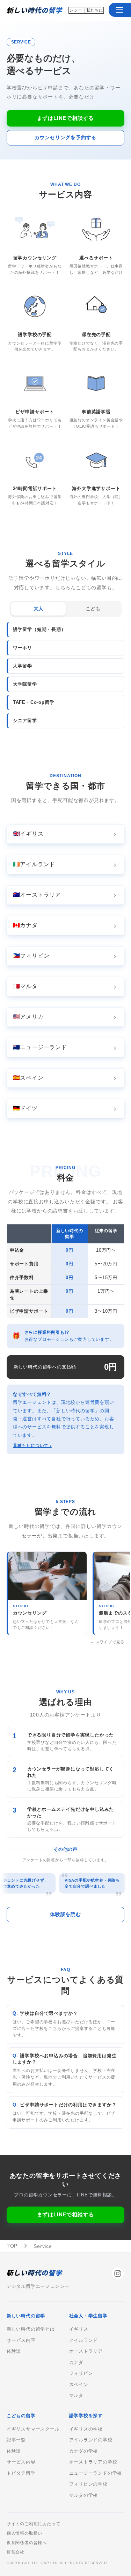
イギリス (79, 2329)
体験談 (14, 2351)
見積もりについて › (32, 1446)
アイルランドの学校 (91, 2440)
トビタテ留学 (21, 2473)
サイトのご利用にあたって (34, 2524)
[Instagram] (118, 2273)
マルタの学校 (84, 2495)
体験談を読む (65, 1914)
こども (93, 609)
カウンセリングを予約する (66, 137)
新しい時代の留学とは (31, 2329)
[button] (120, 10)
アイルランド (84, 2340)
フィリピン (81, 2373)
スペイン (79, 2385)
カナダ (76, 2363)
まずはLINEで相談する (66, 118)
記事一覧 (16, 2440)
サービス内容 (21, 2340)
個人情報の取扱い (24, 2533)
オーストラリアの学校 (93, 2462)
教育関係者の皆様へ (27, 2543)
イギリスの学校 (86, 2429)
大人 (38, 609)
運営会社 (16, 2552)
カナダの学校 (84, 2451)
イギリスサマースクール (33, 2429)
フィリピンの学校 (88, 2484)
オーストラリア (86, 2351)
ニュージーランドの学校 (96, 2473)
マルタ (76, 2395)
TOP (12, 2246)
